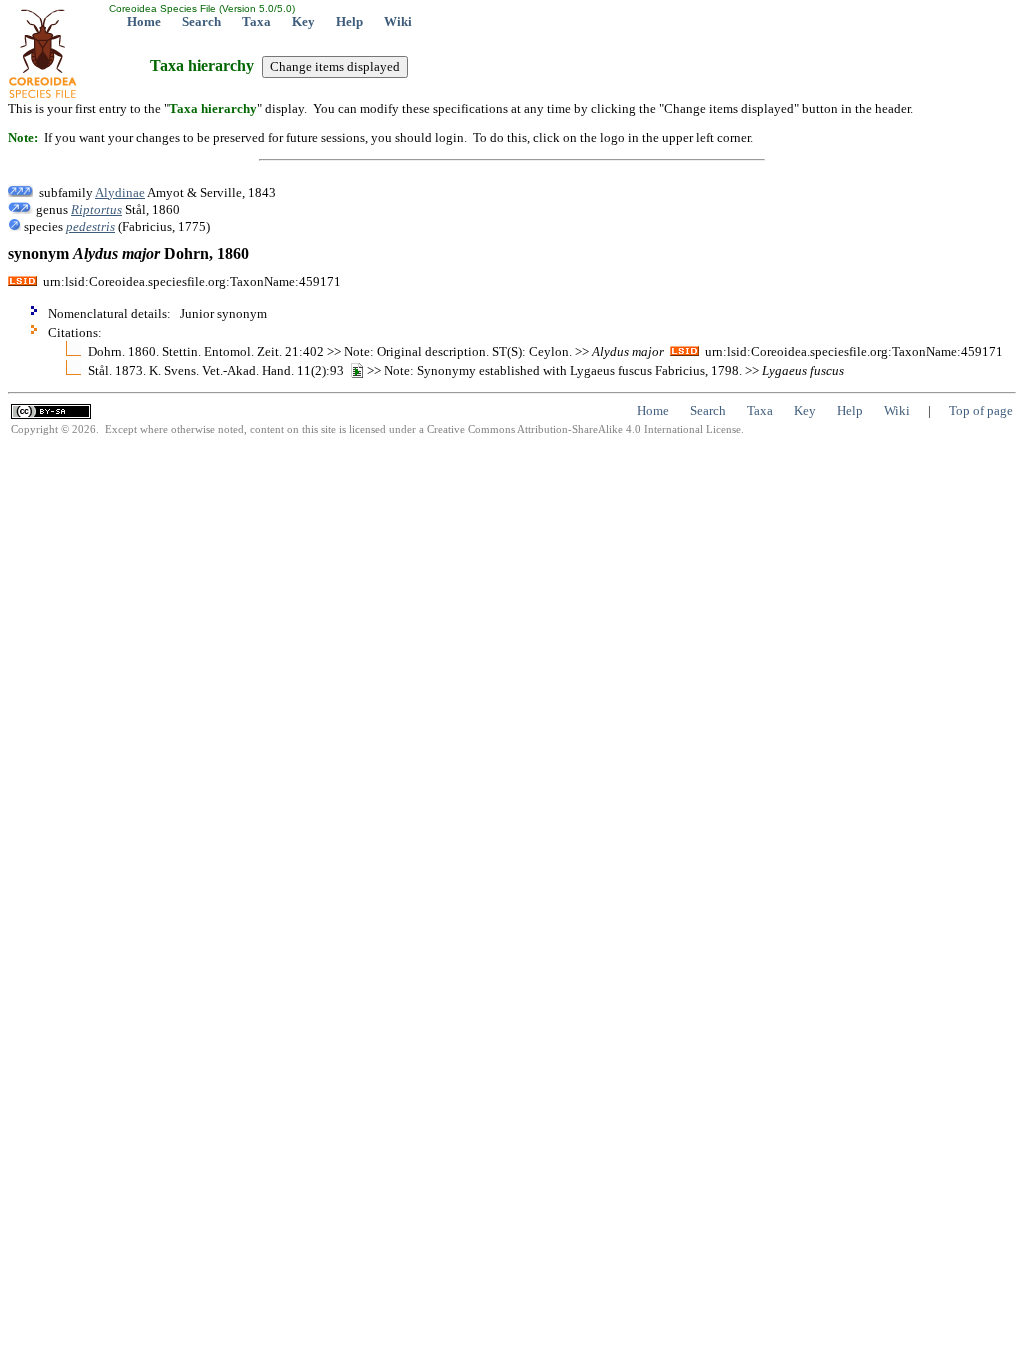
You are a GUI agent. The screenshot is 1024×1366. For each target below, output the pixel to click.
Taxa (256, 21)
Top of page (981, 410)
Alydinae (120, 192)
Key (303, 21)
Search (201, 21)
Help (349, 21)
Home (144, 21)
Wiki (398, 21)
